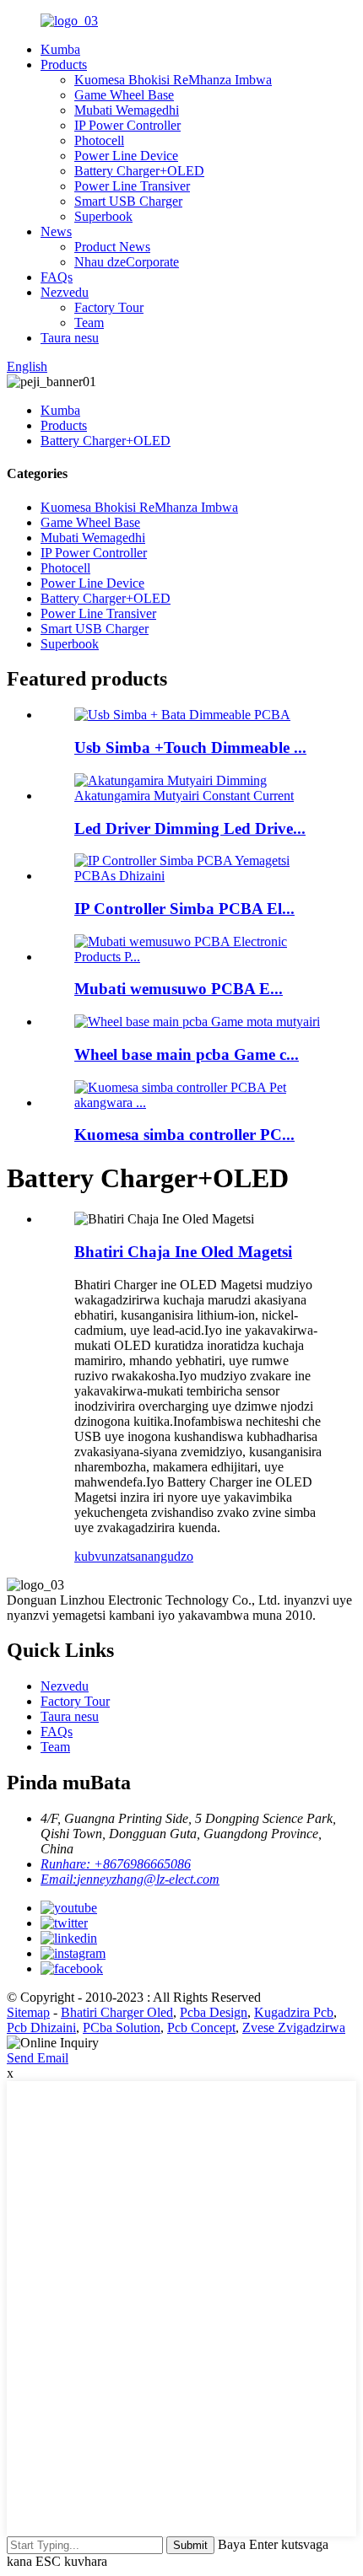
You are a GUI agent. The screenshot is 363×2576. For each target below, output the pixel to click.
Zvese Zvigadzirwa (294, 2027)
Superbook (103, 216)
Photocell (99, 140)
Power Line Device (126, 156)
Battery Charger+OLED (139, 171)
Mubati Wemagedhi (127, 110)
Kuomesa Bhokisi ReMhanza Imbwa (173, 80)
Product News (112, 247)
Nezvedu (65, 292)
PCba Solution (122, 2027)
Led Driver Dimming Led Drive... (190, 828)
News (56, 231)
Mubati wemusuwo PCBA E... (179, 989)
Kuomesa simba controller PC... (184, 1135)
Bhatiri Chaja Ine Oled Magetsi (183, 1252)
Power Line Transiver (132, 186)
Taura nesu (70, 338)
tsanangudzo (160, 1556)
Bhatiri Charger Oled (117, 2012)
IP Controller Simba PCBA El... (184, 909)
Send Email (38, 2058)
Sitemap (28, 2012)
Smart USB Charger (128, 201)
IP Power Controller (127, 125)
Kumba (60, 49)
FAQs (57, 277)
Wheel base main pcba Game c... (187, 1054)
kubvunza (100, 1556)
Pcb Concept (201, 2027)
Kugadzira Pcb (294, 2012)
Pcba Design (214, 2012)
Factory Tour (109, 307)
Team (89, 323)
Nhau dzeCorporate (127, 262)
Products (64, 65)
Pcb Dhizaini (41, 2027)
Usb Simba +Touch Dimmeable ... (190, 748)
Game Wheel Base (124, 95)
